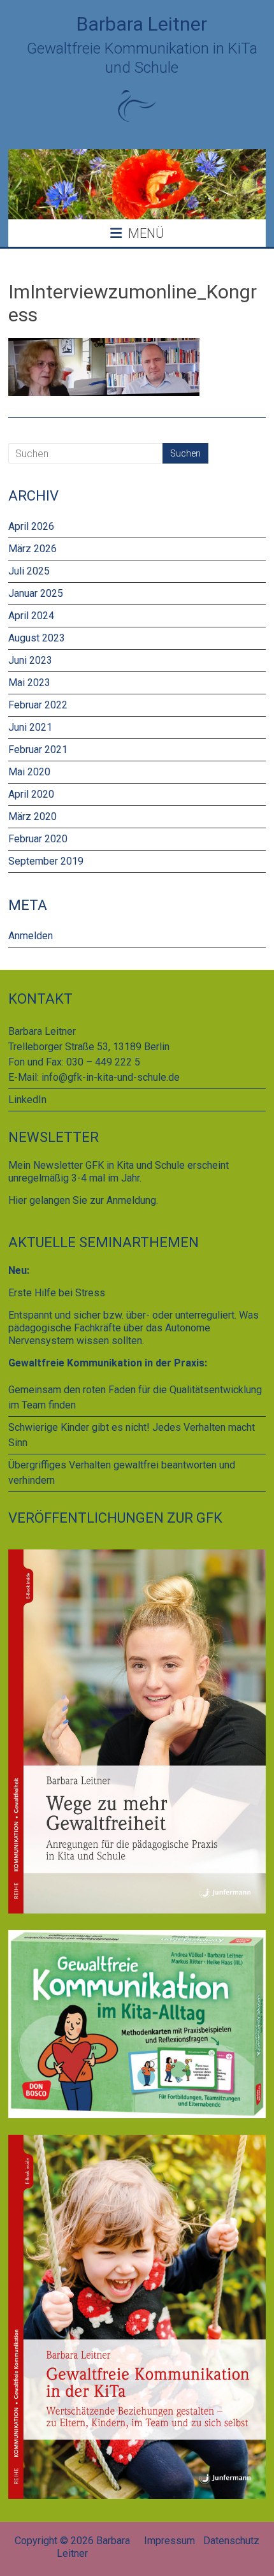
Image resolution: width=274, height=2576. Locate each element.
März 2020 (32, 816)
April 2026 (31, 526)
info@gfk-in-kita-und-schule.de (111, 1077)
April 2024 (31, 616)
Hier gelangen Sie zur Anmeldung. (83, 1200)
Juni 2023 (30, 660)
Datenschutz (231, 2541)
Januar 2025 (36, 593)
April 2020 (31, 794)
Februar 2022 (38, 705)
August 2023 (37, 638)
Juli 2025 (29, 571)
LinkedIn (27, 1100)
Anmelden (31, 936)
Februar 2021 (38, 750)
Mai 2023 (29, 683)
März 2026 (32, 549)
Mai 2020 (29, 772)
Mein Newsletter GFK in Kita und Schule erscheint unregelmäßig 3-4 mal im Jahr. (119, 1172)
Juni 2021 (30, 727)
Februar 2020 (38, 839)
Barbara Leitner (142, 24)
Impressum (169, 2541)
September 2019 (46, 861)
